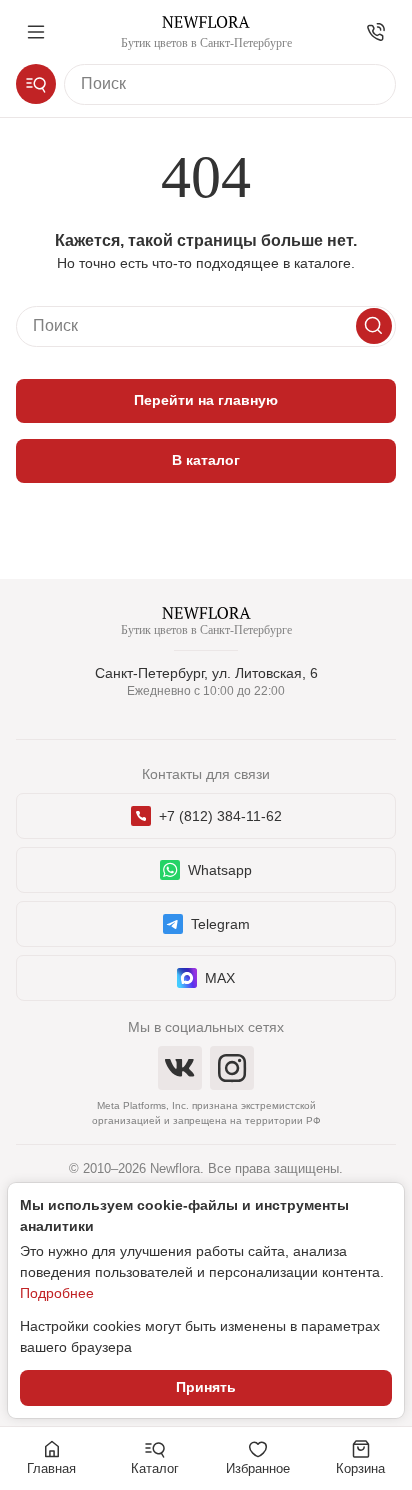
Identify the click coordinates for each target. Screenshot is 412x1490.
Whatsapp (220, 870)
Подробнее (57, 1293)
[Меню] (36, 32)
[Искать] (374, 326)
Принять (206, 1387)
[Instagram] (232, 1068)
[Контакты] (376, 32)
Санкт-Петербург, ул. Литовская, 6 (206, 673)
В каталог (206, 460)
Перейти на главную (206, 400)
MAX (220, 978)
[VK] (180, 1068)
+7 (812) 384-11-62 (220, 816)
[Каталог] (36, 84)
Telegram (220, 924)
